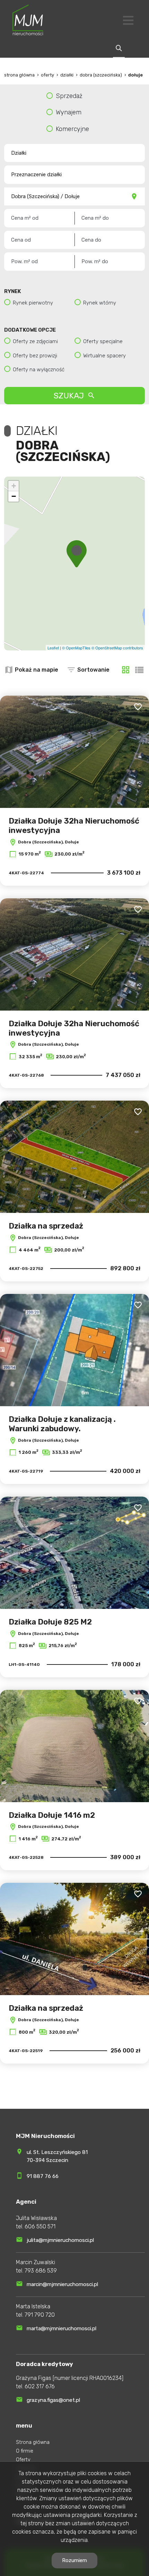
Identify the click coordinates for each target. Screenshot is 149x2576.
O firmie (25, 2451)
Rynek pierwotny (33, 303)
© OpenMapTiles (76, 648)
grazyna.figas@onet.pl (53, 2400)
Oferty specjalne (103, 341)
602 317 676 (40, 2386)
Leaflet (53, 648)
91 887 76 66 (43, 2176)
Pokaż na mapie (37, 670)
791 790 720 (40, 2315)
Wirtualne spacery (104, 356)
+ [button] (14, 486)
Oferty (23, 2460)
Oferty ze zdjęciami (35, 341)
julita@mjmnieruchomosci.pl (60, 2240)
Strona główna (33, 2442)
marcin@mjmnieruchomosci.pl (62, 2284)
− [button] (14, 496)
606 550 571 (40, 2226)
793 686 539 (41, 2271)
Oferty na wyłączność (39, 370)
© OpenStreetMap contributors (117, 648)
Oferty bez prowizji (35, 356)
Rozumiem (74, 2560)
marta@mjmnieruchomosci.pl (62, 2328)
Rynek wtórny (100, 303)
